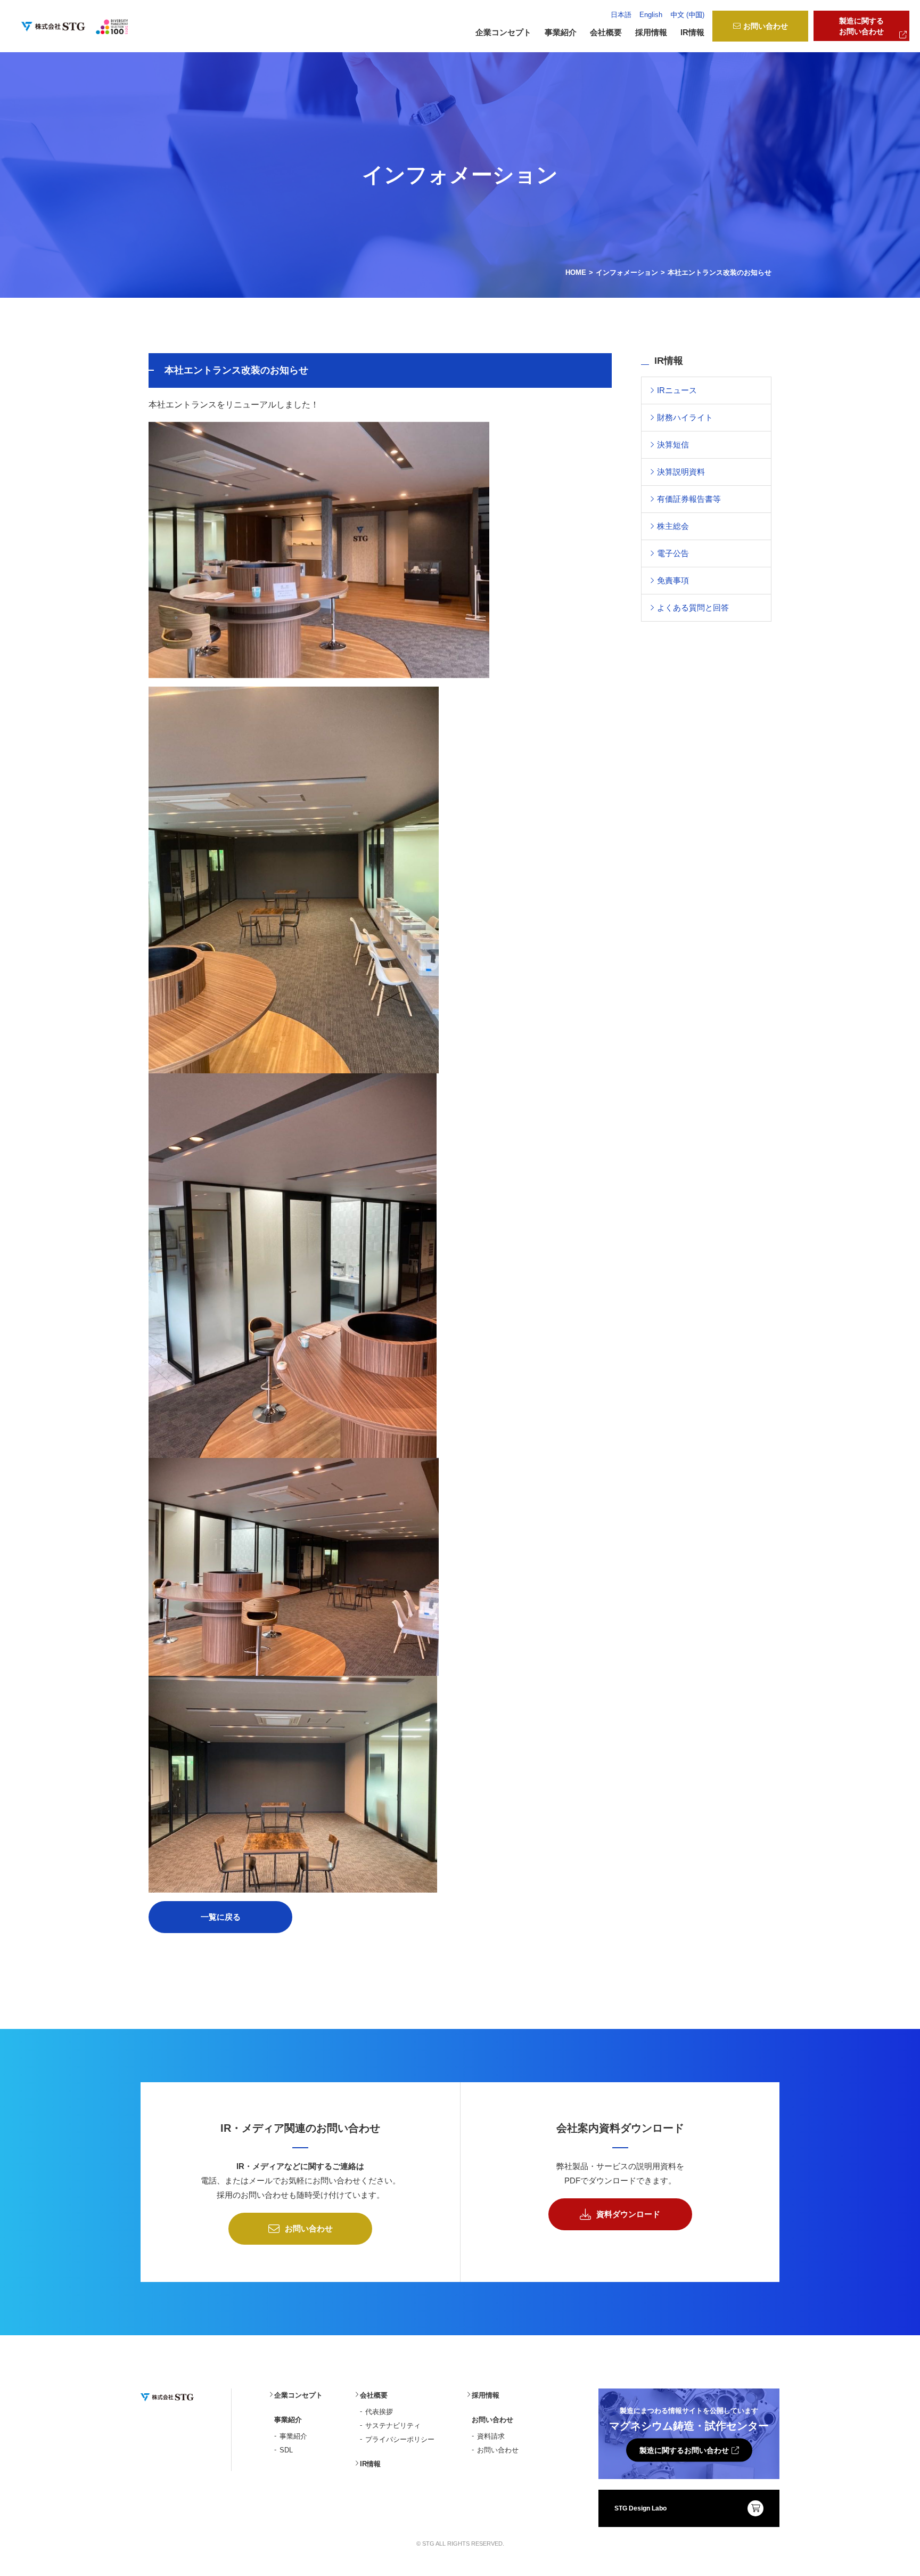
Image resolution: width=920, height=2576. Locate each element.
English (651, 15)
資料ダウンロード (628, 2214)
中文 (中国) (687, 15)
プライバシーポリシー (400, 2439)
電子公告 (673, 553)
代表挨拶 (379, 2412)
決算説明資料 (681, 472)
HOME (576, 272)
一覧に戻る (221, 1917)
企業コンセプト (503, 32)
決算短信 (673, 445)
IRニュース (677, 390)
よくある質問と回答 (693, 608)
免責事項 (673, 580)
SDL (286, 2450)
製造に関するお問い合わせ (861, 26)
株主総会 (673, 526)
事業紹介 (293, 2436)
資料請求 (491, 2436)
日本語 (621, 15)
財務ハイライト (685, 417)
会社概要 (374, 2395)
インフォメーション (627, 272)
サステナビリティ (393, 2426)
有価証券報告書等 (689, 499)
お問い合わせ (766, 26)
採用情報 (651, 32)
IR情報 (692, 32)
